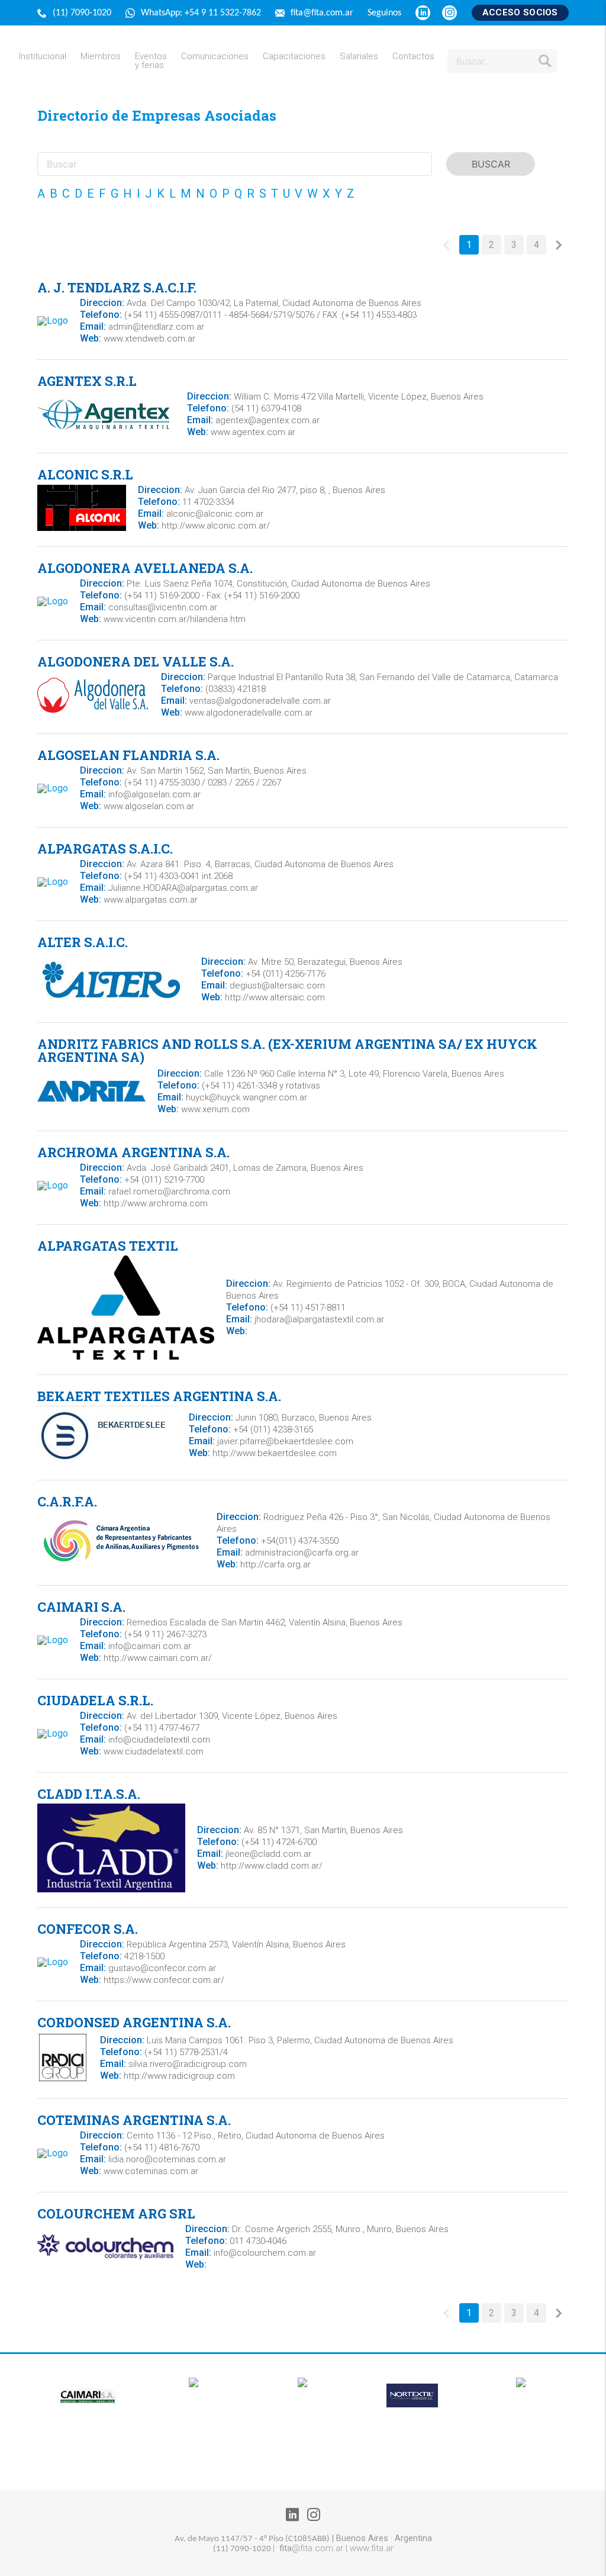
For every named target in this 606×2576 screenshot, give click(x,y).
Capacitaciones (294, 57)
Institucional (43, 57)
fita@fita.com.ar (323, 13)
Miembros (101, 57)
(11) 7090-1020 (83, 13)
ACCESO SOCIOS (520, 12)
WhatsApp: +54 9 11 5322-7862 (202, 13)
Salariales (359, 57)
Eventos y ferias (151, 61)
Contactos (413, 57)
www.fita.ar (372, 2548)
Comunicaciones (215, 57)
